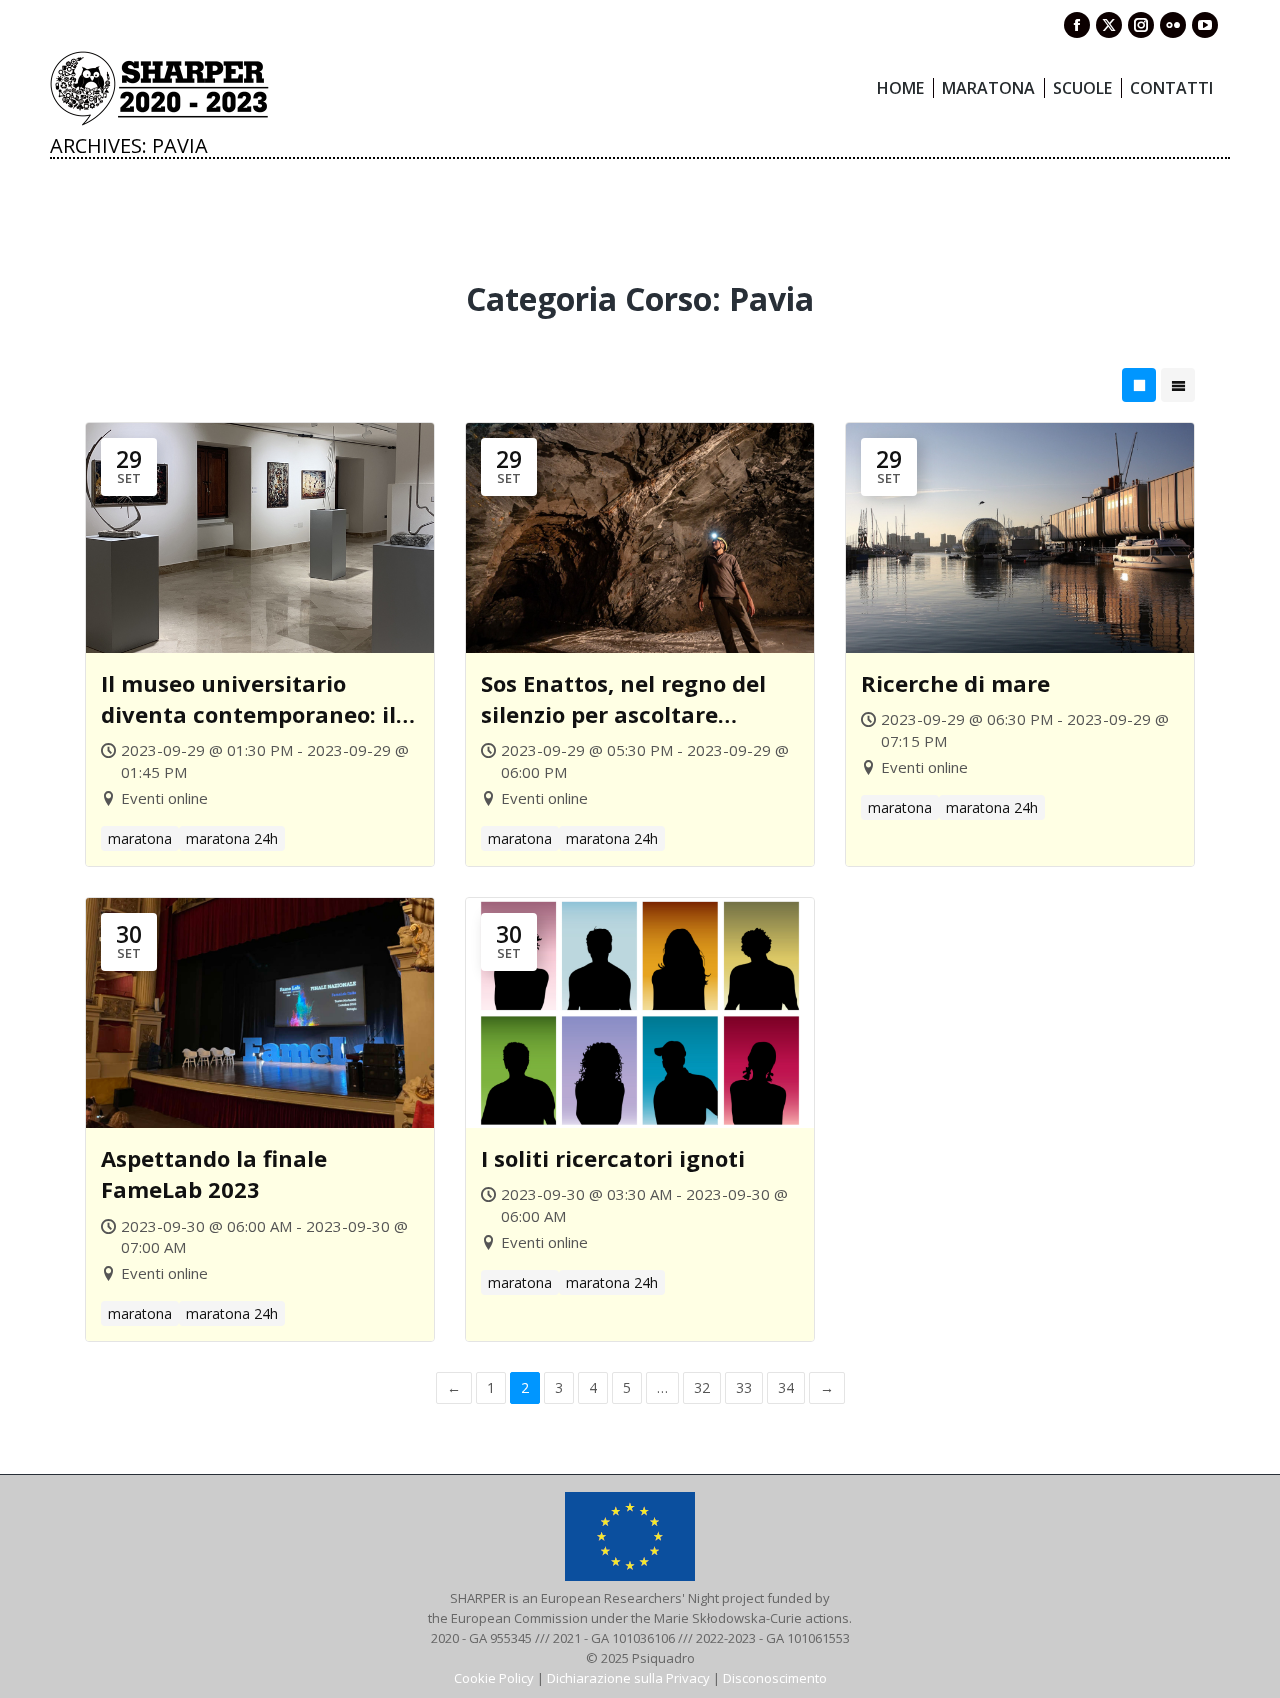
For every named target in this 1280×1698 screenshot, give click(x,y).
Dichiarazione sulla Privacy (628, 1678)
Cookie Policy (494, 1678)
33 (744, 1387)
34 (786, 1387)
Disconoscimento (775, 1678)
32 (702, 1387)
